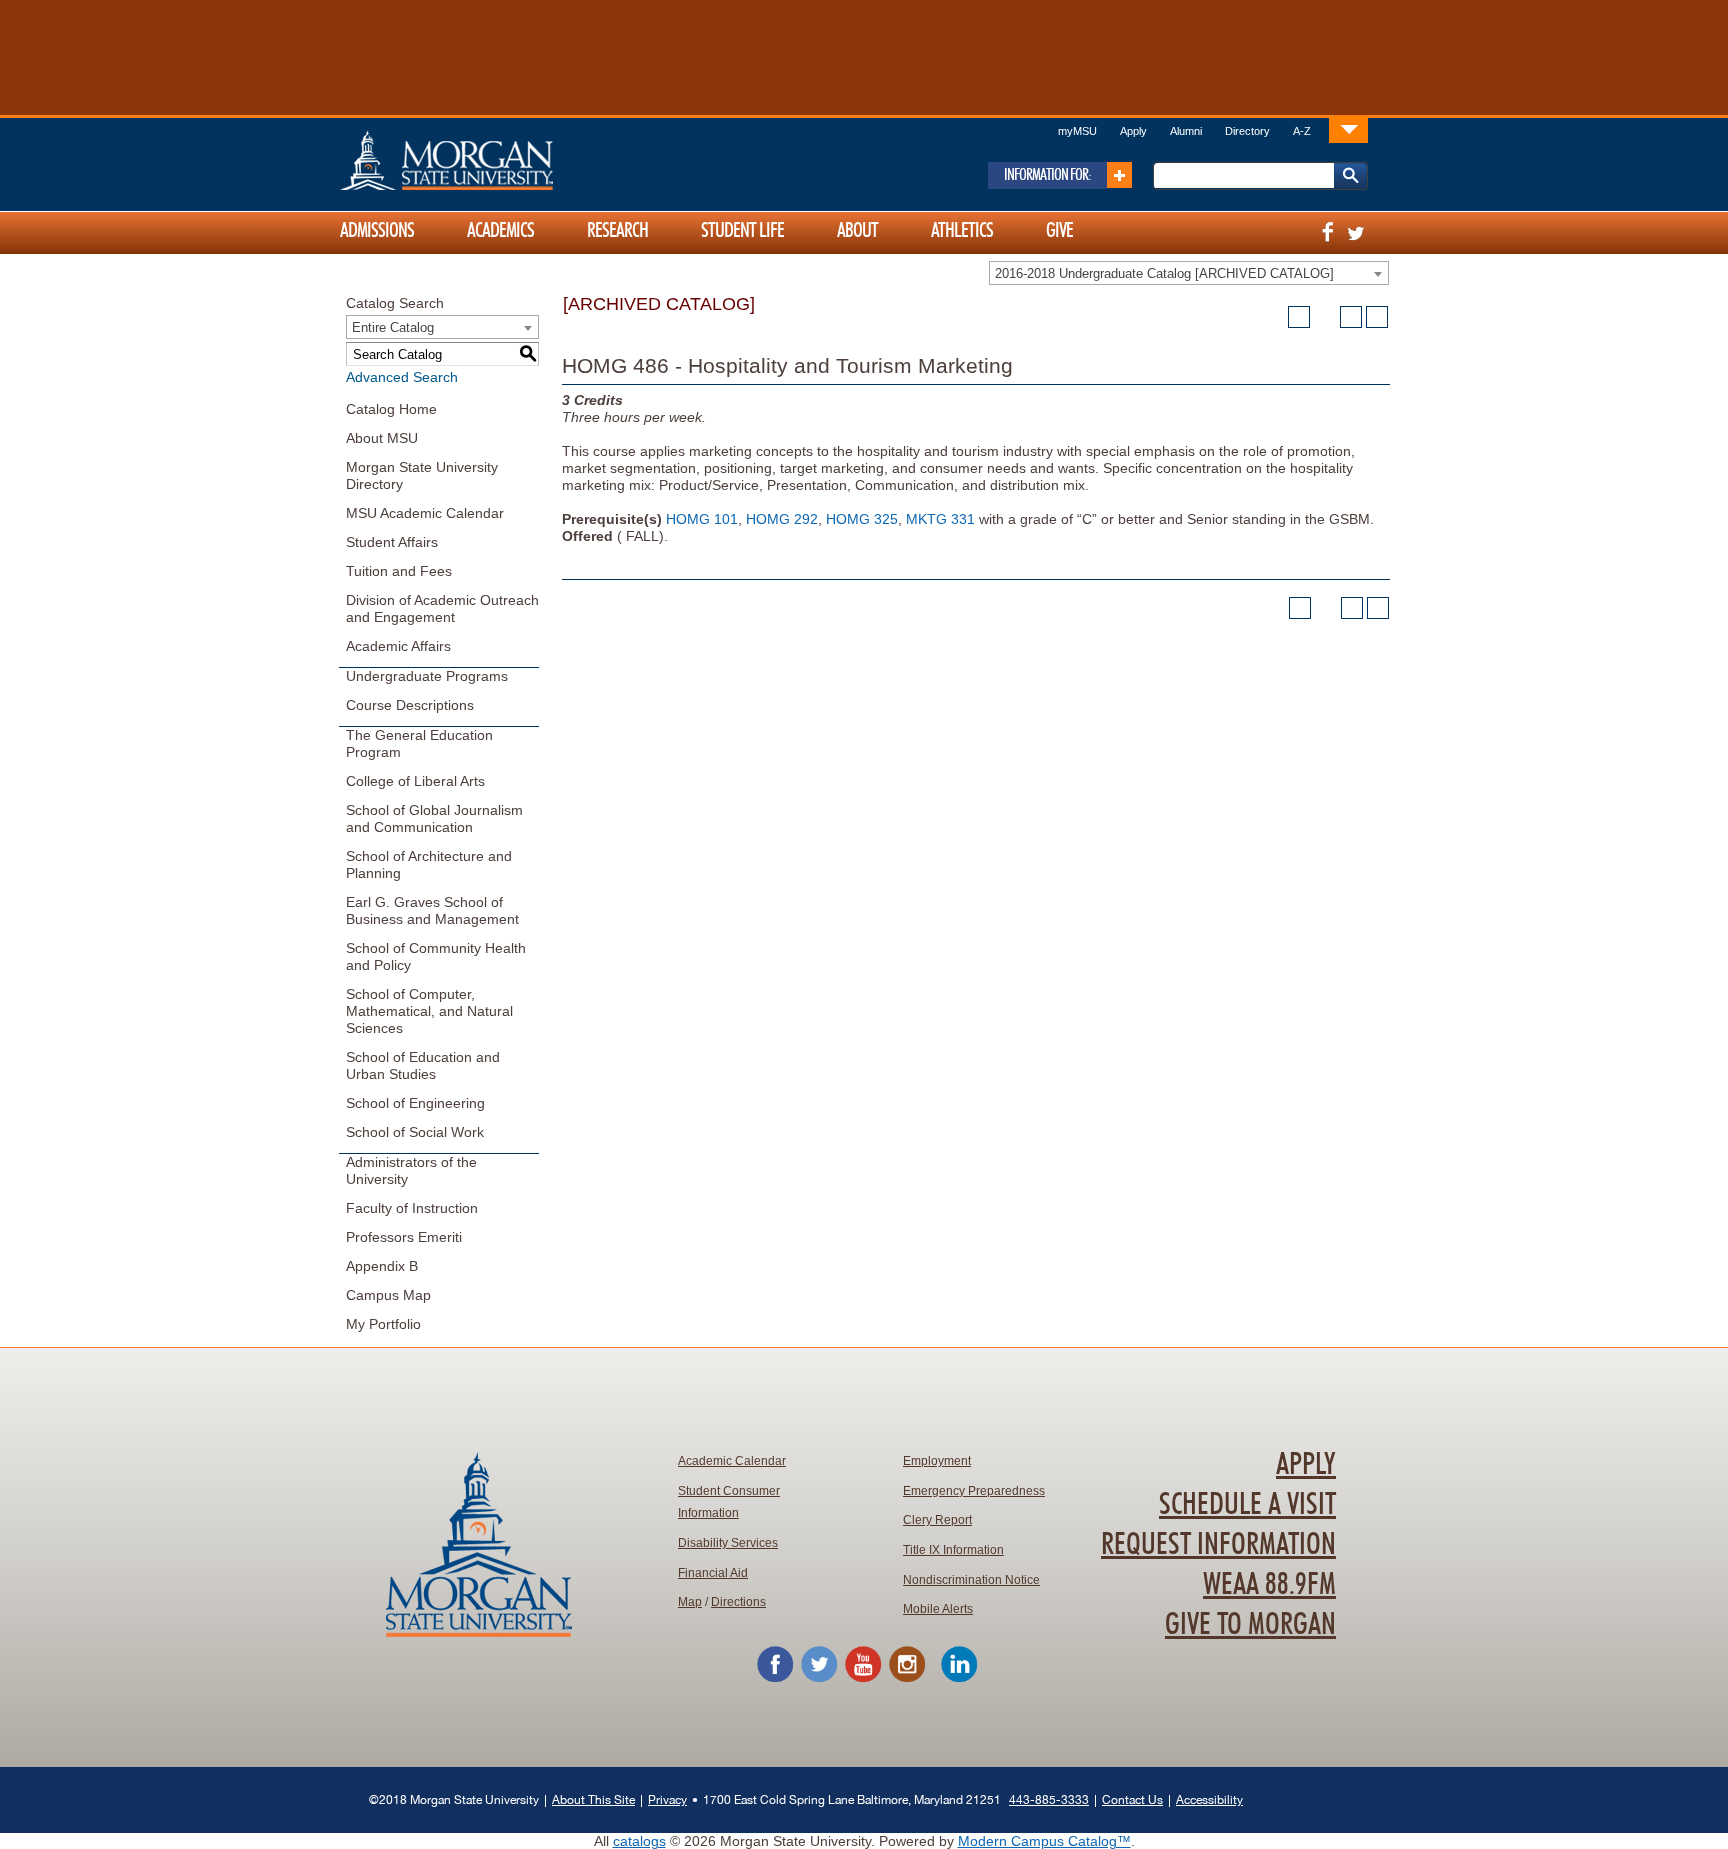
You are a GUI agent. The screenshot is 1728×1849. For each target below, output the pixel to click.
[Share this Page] (1325, 317)
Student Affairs (392, 542)
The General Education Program (419, 743)
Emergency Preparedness (974, 1491)
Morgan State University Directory (422, 475)
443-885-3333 (1049, 1799)
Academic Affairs (398, 646)
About (857, 231)
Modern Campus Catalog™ (1044, 1841)
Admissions (377, 231)
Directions (738, 1602)
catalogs (639, 1841)
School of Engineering (415, 1103)
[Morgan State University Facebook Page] (775, 1679)
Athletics (962, 231)
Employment (937, 1461)
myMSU (1077, 131)
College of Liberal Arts (415, 781)
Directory (1247, 131)
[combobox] (1189, 273)
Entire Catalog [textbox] (393, 327)
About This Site (593, 1799)
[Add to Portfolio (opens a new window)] (1299, 317)
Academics (500, 231)
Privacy (667, 1799)
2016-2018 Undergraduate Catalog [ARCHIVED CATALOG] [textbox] (1164, 273)
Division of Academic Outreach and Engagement (442, 608)
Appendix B (382, 1266)
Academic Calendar (732, 1461)
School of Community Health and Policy (436, 956)
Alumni (1186, 131)
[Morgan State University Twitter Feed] (819, 1679)
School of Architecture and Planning (429, 864)
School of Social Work (415, 1132)
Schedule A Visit (1247, 1505)
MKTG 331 (940, 519)
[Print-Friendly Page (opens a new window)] (1351, 317)
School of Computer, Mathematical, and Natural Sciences (429, 1011)
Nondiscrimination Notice (971, 1580)
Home (489, 160)
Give (1059, 231)
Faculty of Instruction (412, 1208)
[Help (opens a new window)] (1377, 317)
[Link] (1348, 129)
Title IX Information (953, 1550)
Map (690, 1602)
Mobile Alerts (938, 1609)
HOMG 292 (782, 519)
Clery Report (937, 1520)
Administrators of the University (411, 1170)
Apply (1133, 131)
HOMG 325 (862, 519)
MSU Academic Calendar (425, 513)
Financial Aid (713, 1573)
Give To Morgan (1250, 1625)
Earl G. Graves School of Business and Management (432, 910)
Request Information (1218, 1545)
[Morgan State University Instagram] (907, 1679)
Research (617, 231)
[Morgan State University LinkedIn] (959, 1679)
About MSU (382, 438)
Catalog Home (391, 409)
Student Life (742, 231)
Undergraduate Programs (427, 676)
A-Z (1302, 131)
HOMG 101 (702, 519)
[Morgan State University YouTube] (863, 1679)
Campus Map (388, 1295)
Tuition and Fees (399, 571)
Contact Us (1132, 1799)
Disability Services (728, 1543)
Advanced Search (402, 377)
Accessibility (1209, 1799)
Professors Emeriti (404, 1237)
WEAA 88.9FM (1269, 1585)
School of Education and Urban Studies (423, 1065)
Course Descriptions (410, 705)
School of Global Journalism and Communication (434, 818)
